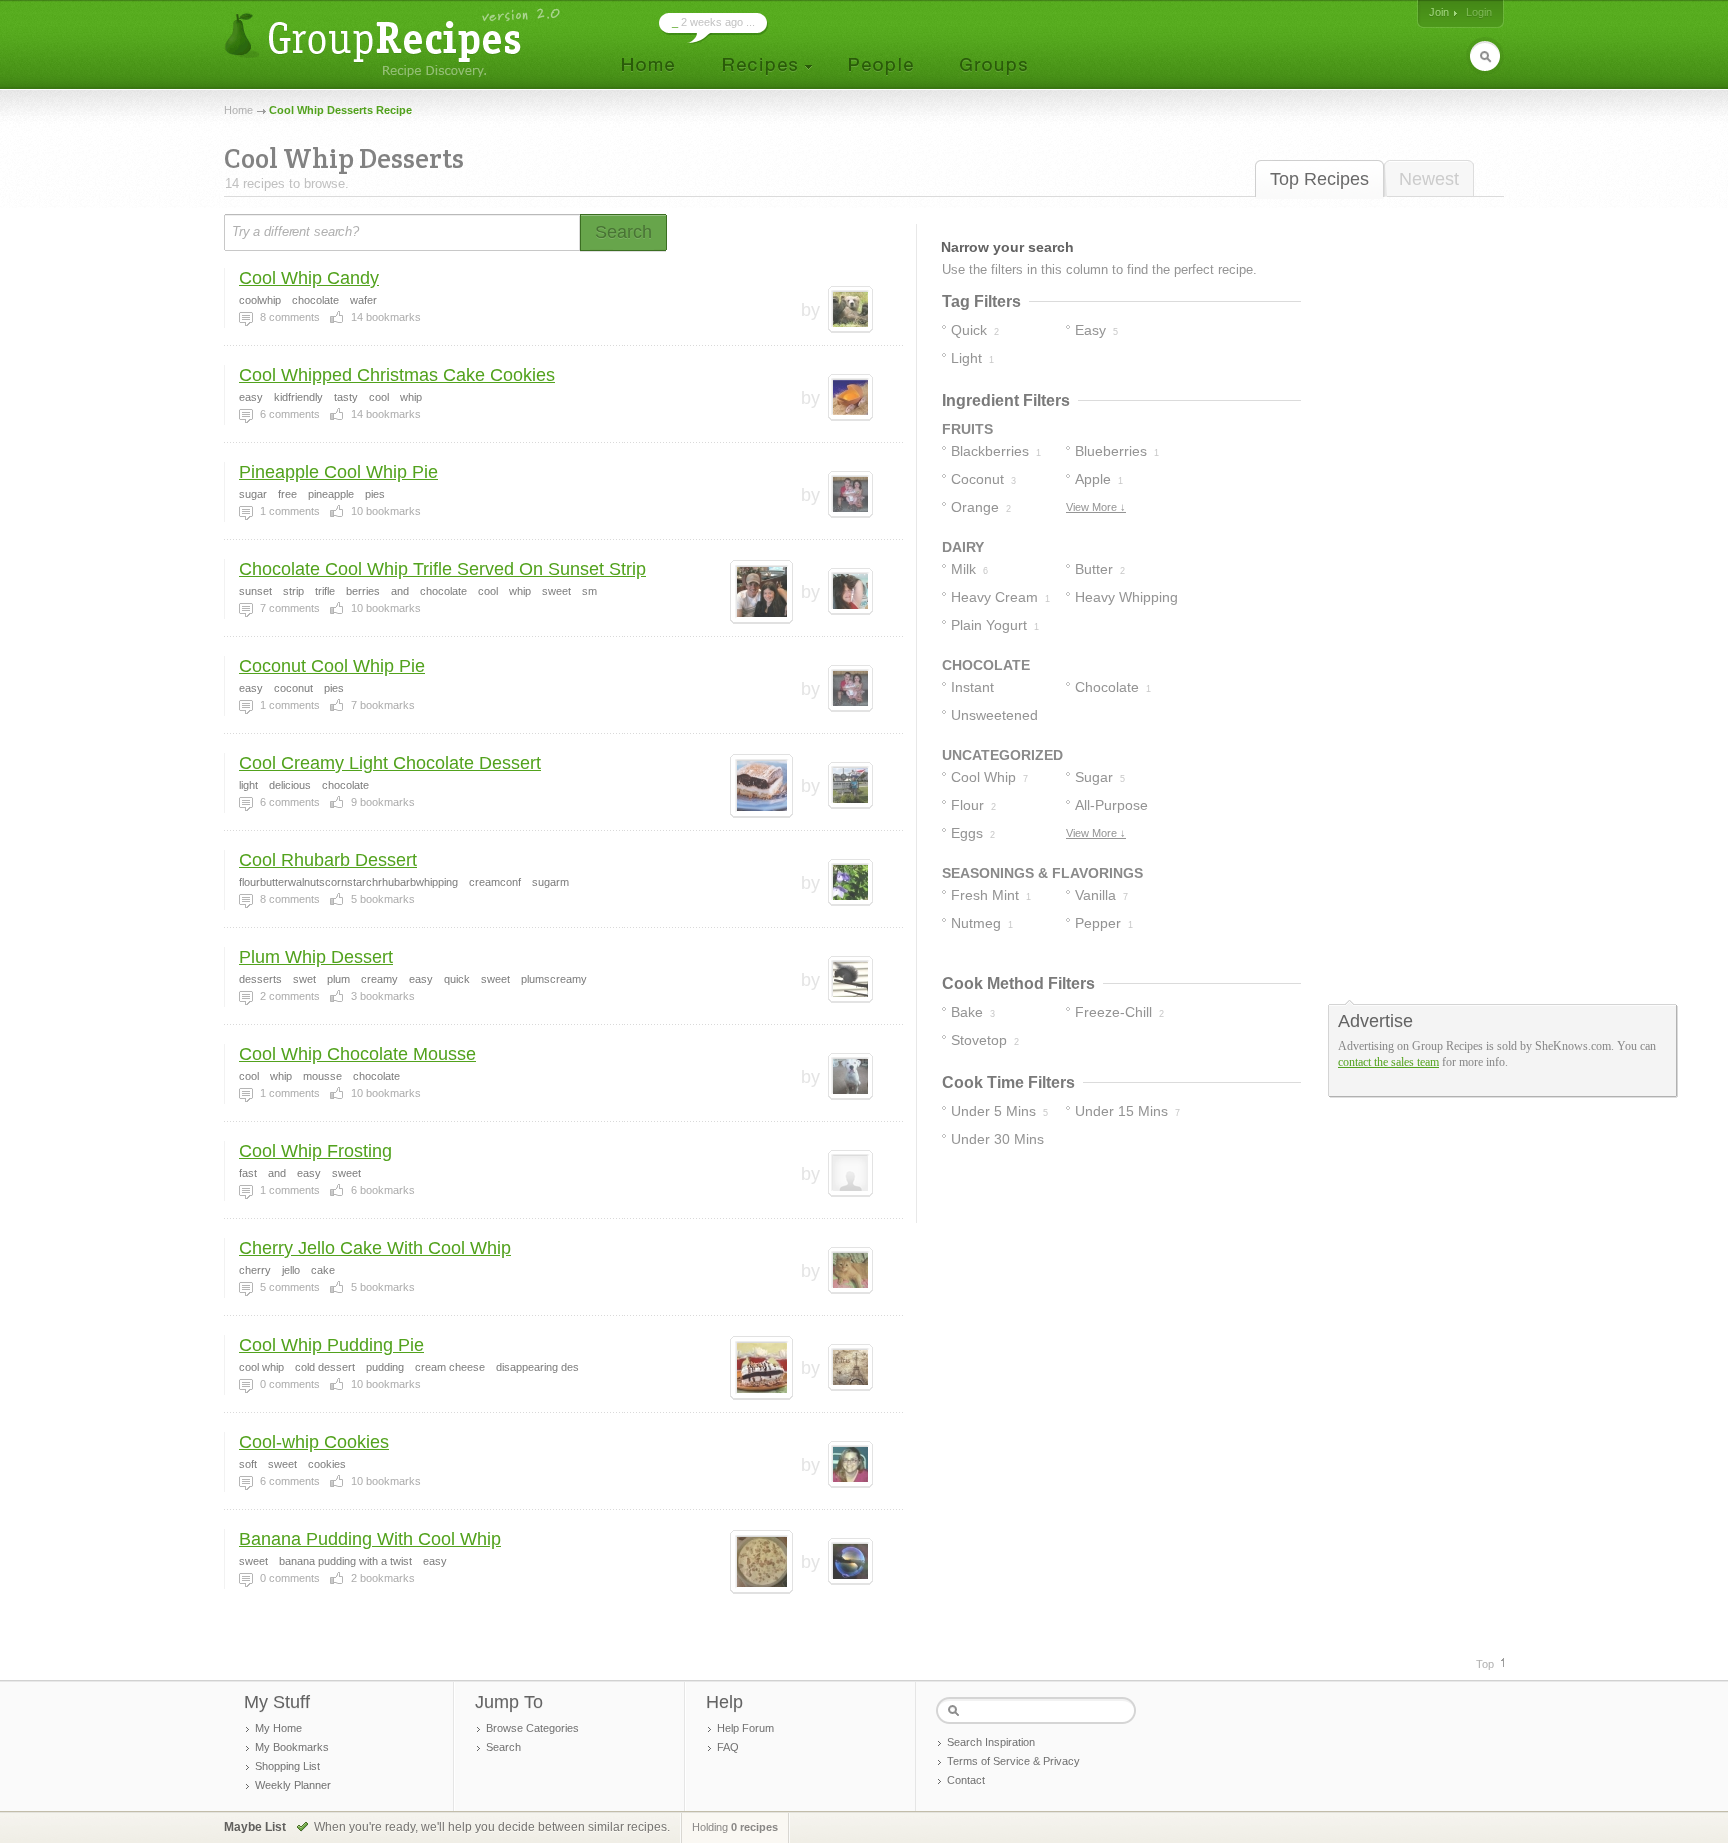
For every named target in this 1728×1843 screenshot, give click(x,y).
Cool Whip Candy (309, 278)
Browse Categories (532, 1728)
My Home (278, 1728)
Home (238, 110)
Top (1485, 1664)
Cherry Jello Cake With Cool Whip (375, 1248)
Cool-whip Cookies (314, 1442)
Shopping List (287, 1766)
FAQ (728, 1747)
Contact (966, 1780)
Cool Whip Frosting (315, 1151)
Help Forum (745, 1728)
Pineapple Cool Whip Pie (338, 472)
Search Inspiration (991, 1742)
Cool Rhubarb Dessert (328, 860)
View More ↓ (1096, 507)
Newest (1429, 179)
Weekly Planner (293, 1785)
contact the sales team (1388, 1062)
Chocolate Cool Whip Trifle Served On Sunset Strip (442, 569)
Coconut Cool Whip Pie (332, 666)
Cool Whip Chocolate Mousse (357, 1054)
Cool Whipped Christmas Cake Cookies (397, 375)
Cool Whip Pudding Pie (331, 1345)
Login (1479, 12)
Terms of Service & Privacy (1013, 1761)
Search (503, 1747)
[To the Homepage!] (394, 42)
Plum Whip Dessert (316, 957)
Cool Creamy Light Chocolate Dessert (390, 763)
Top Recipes (1319, 179)
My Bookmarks (292, 1747)
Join (1439, 12)
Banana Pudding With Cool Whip (370, 1539)
